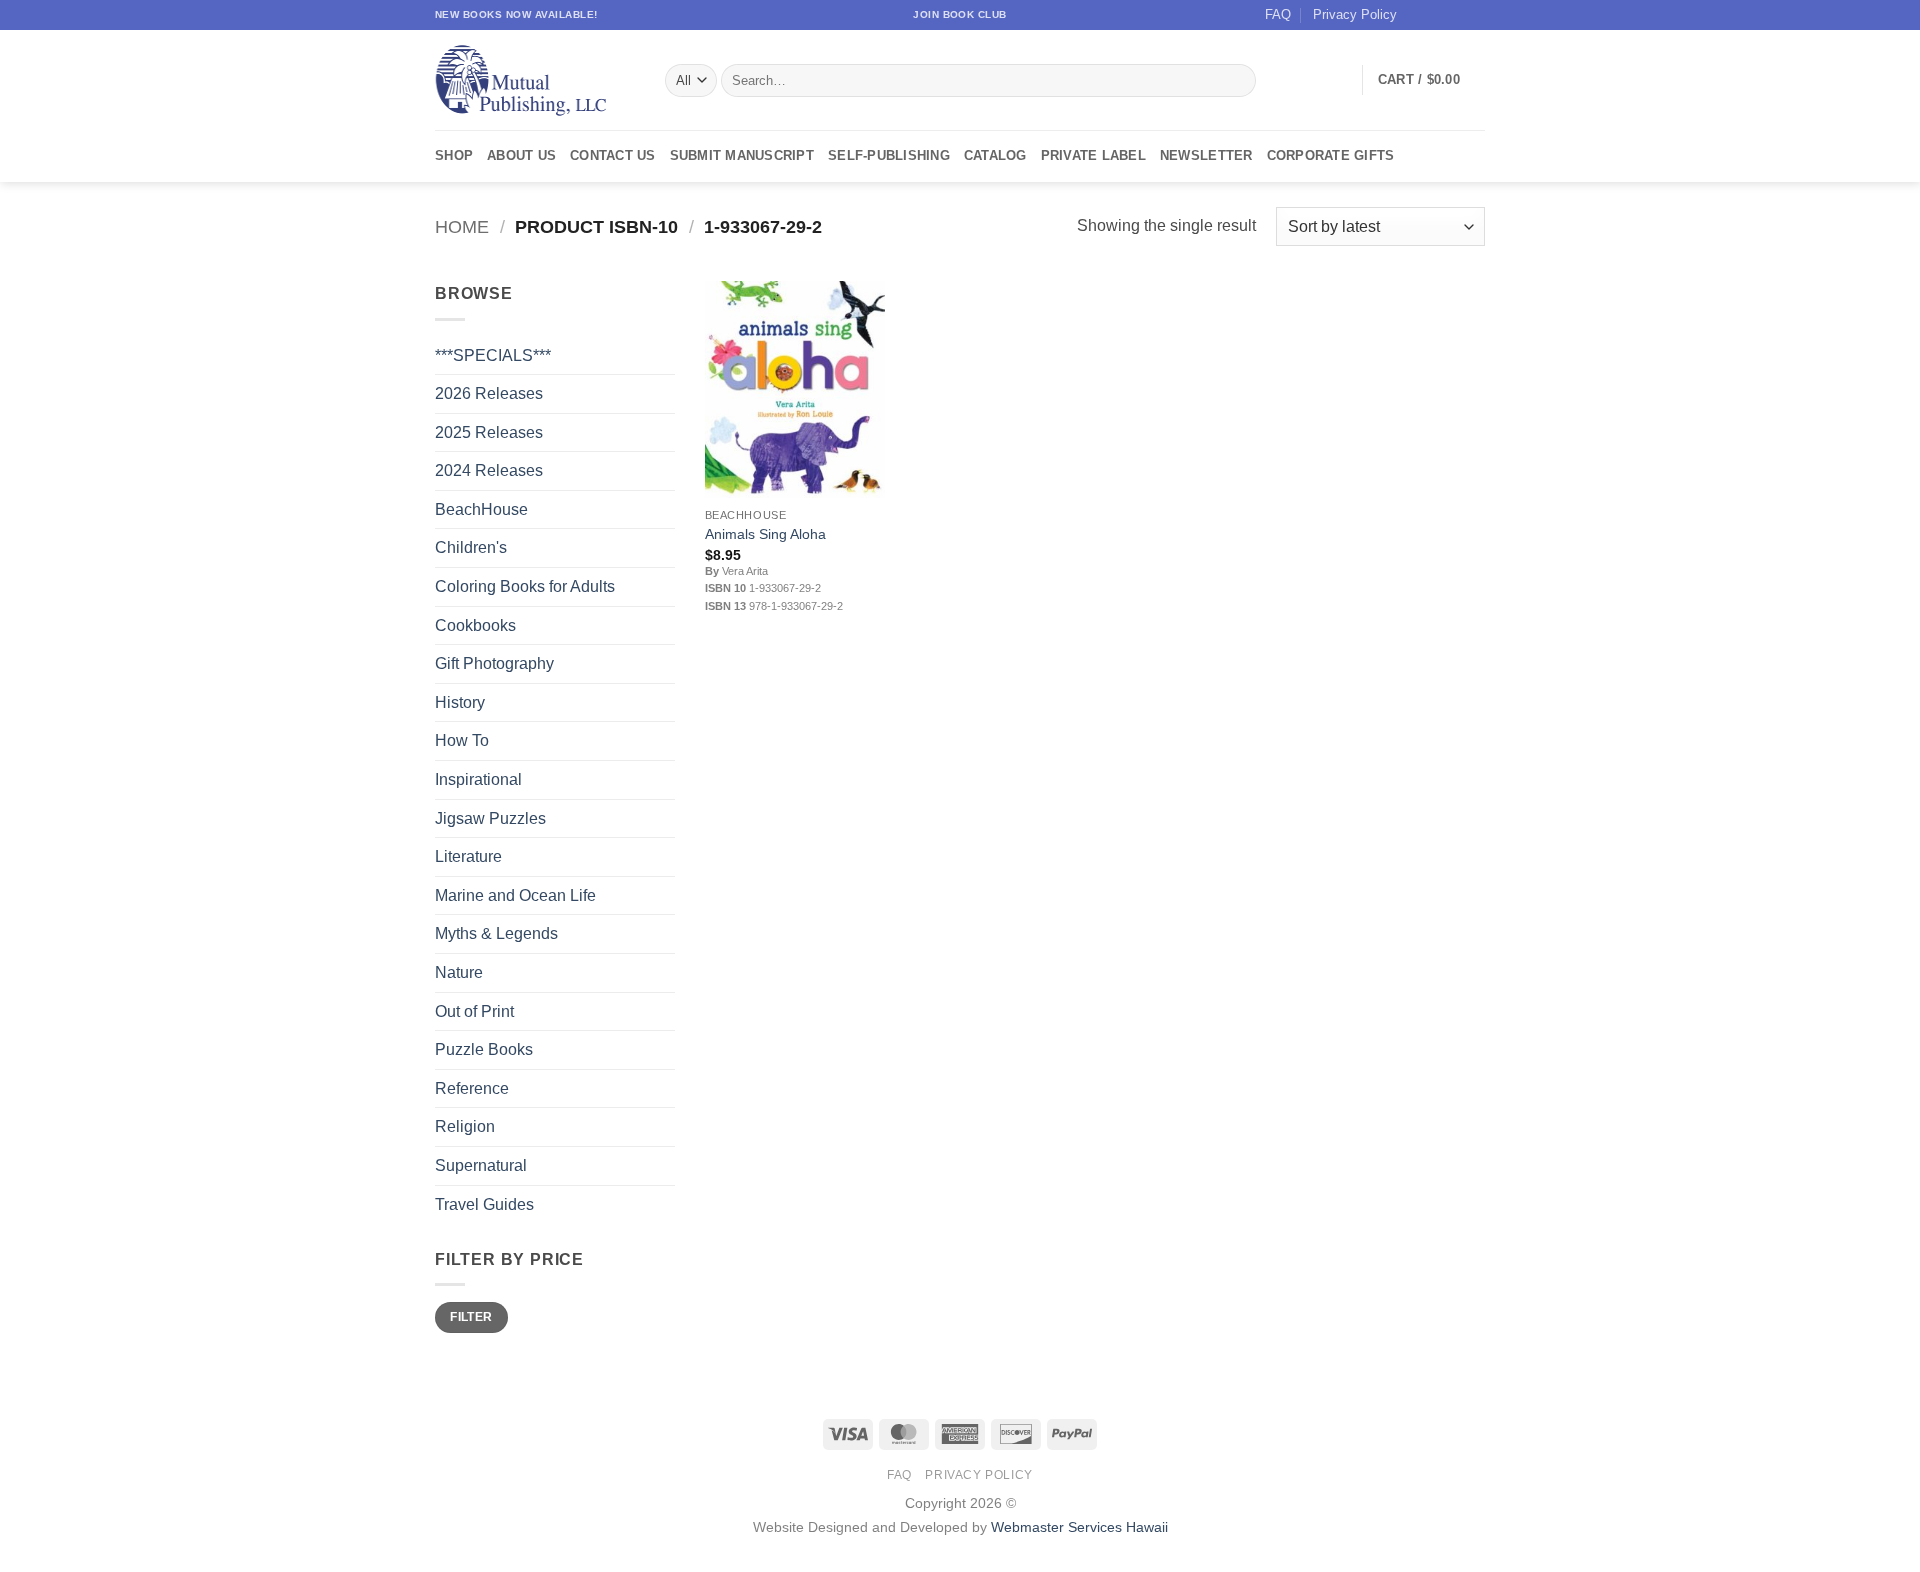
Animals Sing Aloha (765, 534)
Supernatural (481, 1165)
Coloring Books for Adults (525, 586)
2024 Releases (489, 470)
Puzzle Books (484, 1049)
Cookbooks (475, 625)
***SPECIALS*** (493, 355)
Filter (471, 1317)
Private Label (1093, 155)
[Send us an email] (1475, 15)
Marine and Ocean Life (515, 895)
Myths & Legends (496, 933)
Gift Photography (494, 663)
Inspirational (478, 779)
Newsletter (1206, 155)
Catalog (995, 155)
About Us (521, 155)
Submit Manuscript (742, 155)
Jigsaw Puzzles (490, 818)
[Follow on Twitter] (1456, 15)
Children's (471, 547)
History (460, 702)
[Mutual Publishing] (535, 80)
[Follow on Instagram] (1437, 15)
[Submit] (1237, 81)
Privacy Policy (1355, 14)
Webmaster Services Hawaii (1079, 1527)
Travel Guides (484, 1204)
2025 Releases (489, 432)
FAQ (1278, 14)
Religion (465, 1126)
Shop (454, 155)
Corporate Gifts (1331, 155)
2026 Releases (489, 393)
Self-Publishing (889, 155)
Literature (468, 856)
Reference (472, 1088)
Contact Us (613, 155)
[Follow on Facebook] (1418, 15)
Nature (459, 972)
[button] (1431, 80)
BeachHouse (481, 509)
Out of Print (474, 1011)
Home (462, 226)
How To (462, 740)
